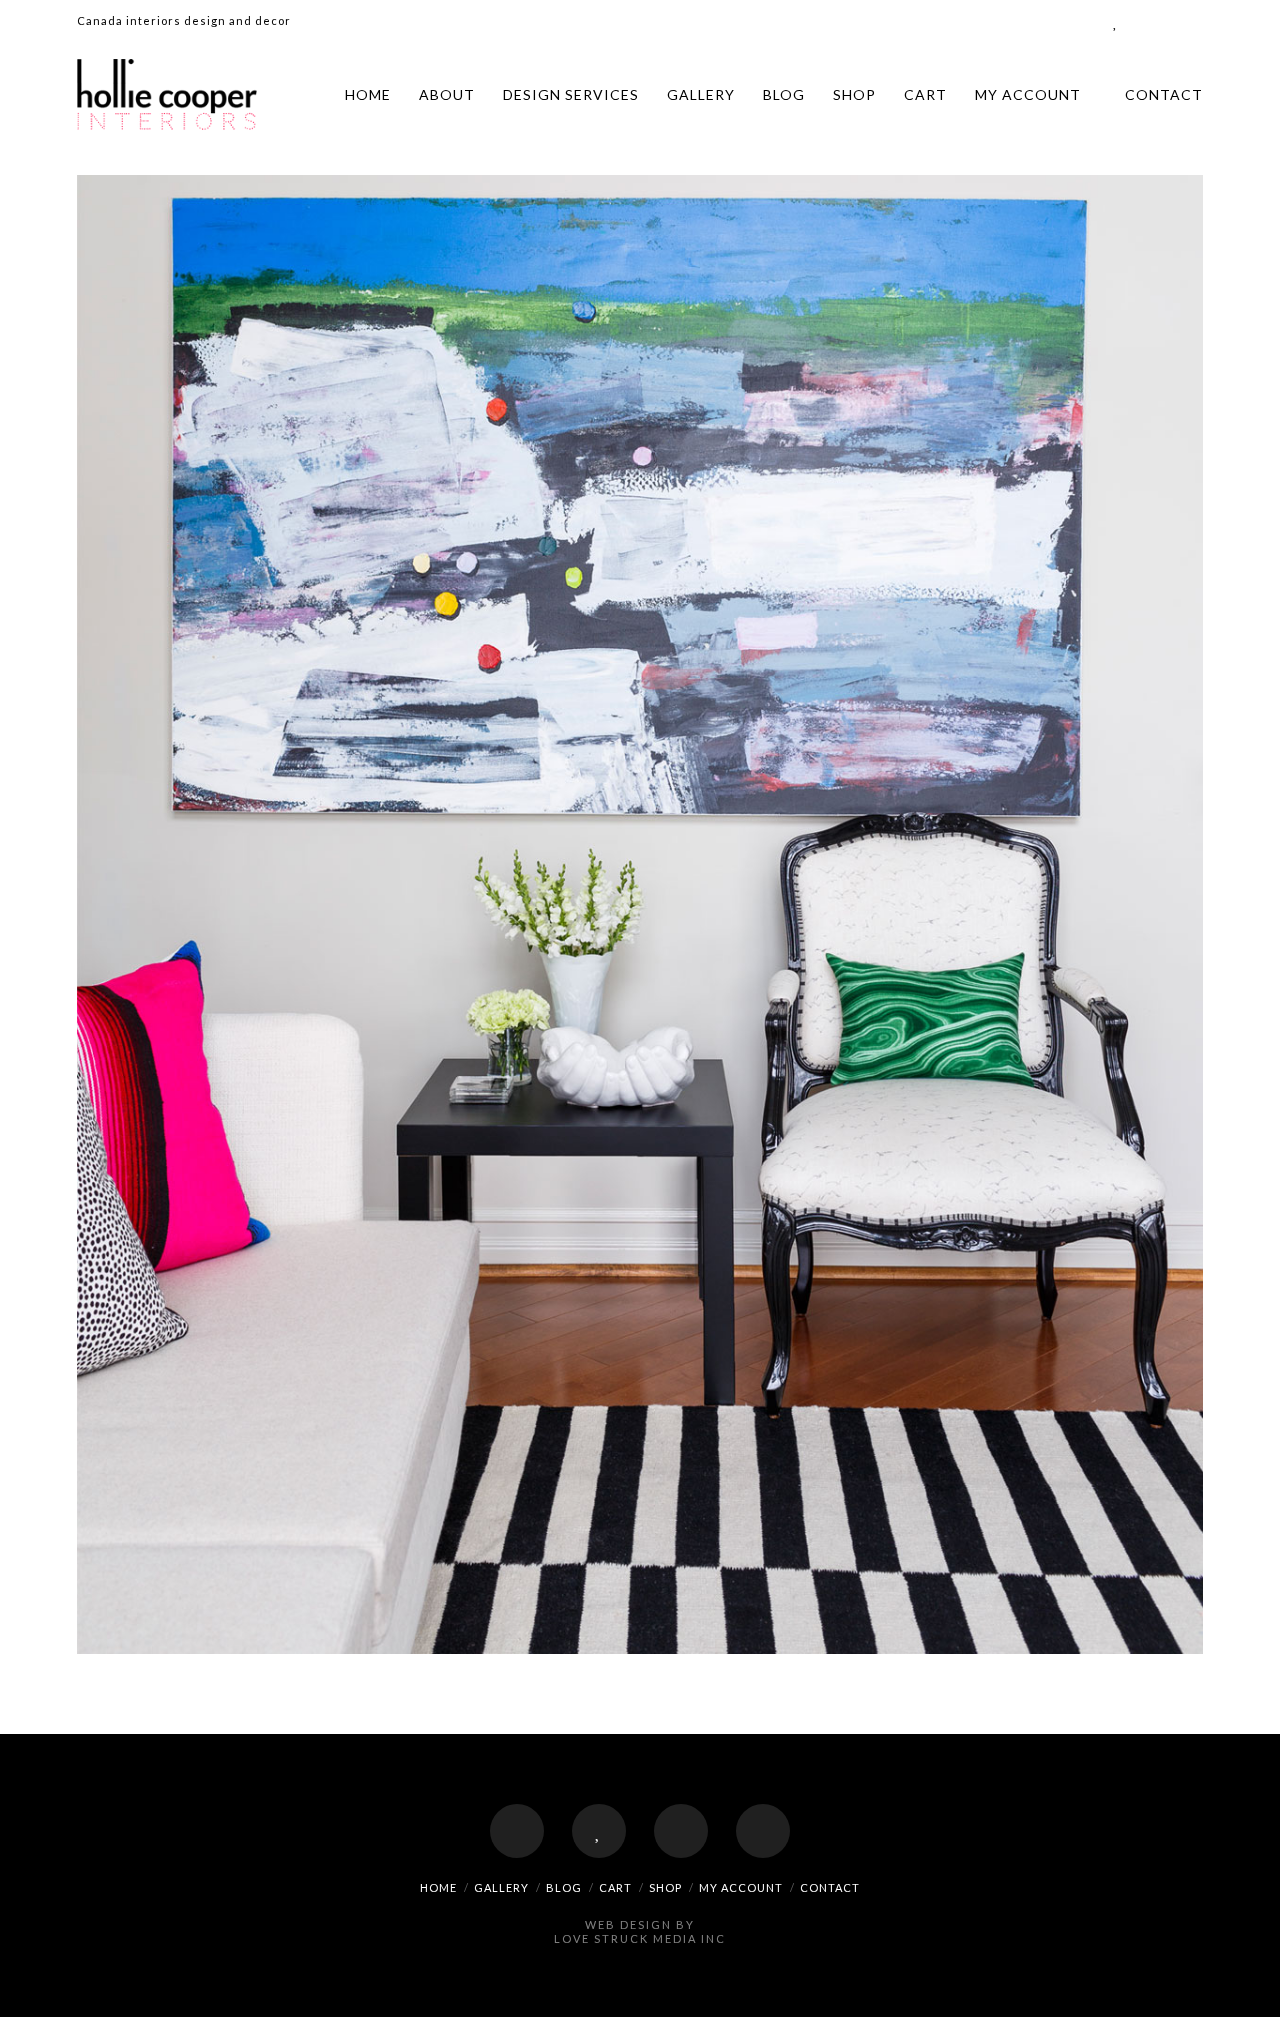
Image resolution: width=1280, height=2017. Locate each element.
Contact (1164, 94)
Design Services (571, 94)
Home (368, 94)
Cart (925, 94)
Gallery (701, 94)
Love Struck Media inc (640, 1938)
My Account (1028, 94)
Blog (784, 94)
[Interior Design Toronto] (167, 94)
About (447, 94)
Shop (854, 94)
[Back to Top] (1252, 1989)
